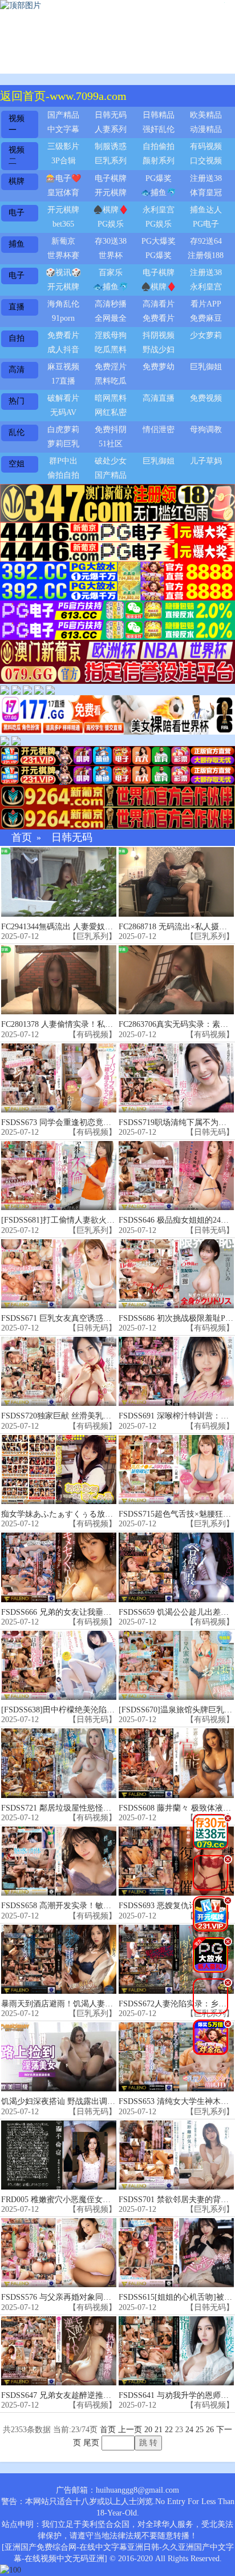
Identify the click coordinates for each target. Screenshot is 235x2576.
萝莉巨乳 (63, 444)
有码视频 (206, 146)
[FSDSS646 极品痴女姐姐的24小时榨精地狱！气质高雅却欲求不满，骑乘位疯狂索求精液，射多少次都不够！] (176, 1176)
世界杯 (111, 255)
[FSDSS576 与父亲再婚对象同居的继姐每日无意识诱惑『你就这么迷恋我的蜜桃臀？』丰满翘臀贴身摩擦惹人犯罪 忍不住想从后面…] (59, 2253)
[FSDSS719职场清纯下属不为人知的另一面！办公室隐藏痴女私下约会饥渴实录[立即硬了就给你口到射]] (176, 1078)
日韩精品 (159, 115)
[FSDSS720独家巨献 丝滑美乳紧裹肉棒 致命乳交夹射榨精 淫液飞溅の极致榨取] (59, 1371)
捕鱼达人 (206, 210)
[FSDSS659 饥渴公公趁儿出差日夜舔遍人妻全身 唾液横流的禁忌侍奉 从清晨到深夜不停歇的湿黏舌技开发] (176, 1567)
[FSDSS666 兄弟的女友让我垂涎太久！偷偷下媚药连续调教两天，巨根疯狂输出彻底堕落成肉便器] (59, 1567)
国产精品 (63, 115)
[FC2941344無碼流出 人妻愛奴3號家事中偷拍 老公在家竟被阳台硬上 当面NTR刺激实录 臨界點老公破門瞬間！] (59, 882)
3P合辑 (64, 161)
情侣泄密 (159, 430)
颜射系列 (159, 161)
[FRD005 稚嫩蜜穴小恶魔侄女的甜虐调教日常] (59, 2155)
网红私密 (111, 412)
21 (159, 2430)
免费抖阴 (111, 430)
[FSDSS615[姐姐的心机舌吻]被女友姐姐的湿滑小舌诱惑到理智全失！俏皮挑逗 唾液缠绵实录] (176, 2253)
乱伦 (17, 432)
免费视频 (206, 398)
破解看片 (63, 398)
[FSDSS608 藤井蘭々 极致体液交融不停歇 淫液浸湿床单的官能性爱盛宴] (176, 1763)
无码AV (63, 412)
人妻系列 (111, 129)
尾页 (91, 2443)
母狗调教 (206, 430)
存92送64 (206, 241)
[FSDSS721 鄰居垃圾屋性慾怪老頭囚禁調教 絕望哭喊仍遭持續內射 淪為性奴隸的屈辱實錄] (59, 1763)
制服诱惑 (111, 146)
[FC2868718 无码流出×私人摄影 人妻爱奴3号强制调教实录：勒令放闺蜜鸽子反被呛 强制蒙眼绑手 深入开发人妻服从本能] (176, 882)
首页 (22, 838)
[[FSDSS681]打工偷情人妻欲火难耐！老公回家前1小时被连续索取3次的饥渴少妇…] (59, 1176)
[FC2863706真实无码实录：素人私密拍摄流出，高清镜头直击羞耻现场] (176, 980)
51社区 (111, 444)
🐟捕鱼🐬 (159, 193)
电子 (17, 213)
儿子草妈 (206, 461)
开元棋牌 (111, 193)
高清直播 (159, 398)
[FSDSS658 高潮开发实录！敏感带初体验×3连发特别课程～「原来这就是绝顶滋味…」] (59, 1861)
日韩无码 (111, 115)
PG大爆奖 (159, 241)
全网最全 (111, 318)
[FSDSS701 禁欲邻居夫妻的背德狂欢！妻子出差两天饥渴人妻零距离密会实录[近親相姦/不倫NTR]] (176, 2155)
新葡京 (63, 241)
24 (189, 2430)
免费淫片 (111, 367)
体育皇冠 (206, 193)
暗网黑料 (111, 398)
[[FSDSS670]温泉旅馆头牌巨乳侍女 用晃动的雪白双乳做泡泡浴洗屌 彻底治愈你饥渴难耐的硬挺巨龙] (176, 1665)
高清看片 (159, 304)
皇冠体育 (63, 193)
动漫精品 (206, 129)
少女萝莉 (206, 335)
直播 (17, 307)
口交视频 (206, 161)
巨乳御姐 (206, 367)
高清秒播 (111, 304)
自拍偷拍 (159, 146)
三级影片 (63, 146)
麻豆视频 (63, 367)
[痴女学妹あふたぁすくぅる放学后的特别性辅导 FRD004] (59, 1470)
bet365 (63, 224)
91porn (63, 318)
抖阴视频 (159, 335)
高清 (17, 370)
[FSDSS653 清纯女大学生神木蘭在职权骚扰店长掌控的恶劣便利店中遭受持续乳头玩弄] (176, 2057)
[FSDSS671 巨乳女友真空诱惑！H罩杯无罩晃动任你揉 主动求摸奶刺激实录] (59, 1274)
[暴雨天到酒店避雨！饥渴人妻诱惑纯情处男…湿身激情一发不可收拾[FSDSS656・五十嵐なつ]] (59, 1959)
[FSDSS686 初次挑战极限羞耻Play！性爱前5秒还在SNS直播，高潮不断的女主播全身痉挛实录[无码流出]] (176, 1274)
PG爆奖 (159, 178)
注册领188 (206, 255)
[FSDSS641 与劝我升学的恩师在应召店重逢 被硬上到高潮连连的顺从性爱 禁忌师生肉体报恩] (176, 2351)
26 (210, 2430)
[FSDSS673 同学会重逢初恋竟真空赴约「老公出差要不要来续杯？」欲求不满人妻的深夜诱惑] (59, 1078)
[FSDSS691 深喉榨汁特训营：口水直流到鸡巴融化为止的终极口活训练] (176, 1371)
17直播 (63, 381)
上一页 (130, 2430)
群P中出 (63, 461)
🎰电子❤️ (63, 178)
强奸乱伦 (159, 129)
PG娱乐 (111, 224)
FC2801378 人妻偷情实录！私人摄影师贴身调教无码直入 (101, 1024)
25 (200, 2430)
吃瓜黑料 (111, 350)
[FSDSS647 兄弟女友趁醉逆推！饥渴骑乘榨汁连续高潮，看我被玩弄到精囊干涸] (59, 2351)
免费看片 (159, 318)
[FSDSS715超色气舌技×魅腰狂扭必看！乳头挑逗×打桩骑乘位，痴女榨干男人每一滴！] (176, 1470)
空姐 (17, 464)
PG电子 (206, 224)
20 (148, 2430)
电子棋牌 (111, 178)
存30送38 (111, 241)
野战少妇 (159, 350)
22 (169, 2430)
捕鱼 (17, 244)
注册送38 (206, 178)
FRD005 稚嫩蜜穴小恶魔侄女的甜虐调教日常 (80, 2200)
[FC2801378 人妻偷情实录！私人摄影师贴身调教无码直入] (59, 980)
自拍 (17, 338)
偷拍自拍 (63, 475)
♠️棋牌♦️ (111, 210)
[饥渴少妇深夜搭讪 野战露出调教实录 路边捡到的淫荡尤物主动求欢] (59, 2057)
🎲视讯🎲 (63, 273)
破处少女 (111, 461)
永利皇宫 (159, 210)
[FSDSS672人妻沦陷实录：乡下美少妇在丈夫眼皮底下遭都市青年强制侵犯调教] (176, 1959)
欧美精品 (206, 115)
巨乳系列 (111, 161)
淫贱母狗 (111, 335)
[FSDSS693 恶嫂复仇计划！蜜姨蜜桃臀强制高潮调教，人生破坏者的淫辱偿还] (176, 1861)
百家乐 (111, 273)
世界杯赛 (63, 255)
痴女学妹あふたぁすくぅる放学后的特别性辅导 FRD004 (100, 1514)
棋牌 (17, 181)
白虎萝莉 (63, 430)
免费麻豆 (206, 318)
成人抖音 (63, 350)
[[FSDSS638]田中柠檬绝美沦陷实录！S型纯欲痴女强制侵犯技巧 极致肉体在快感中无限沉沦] (59, 1665)
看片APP (206, 304)
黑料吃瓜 (111, 381)
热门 (17, 401)
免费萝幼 (159, 367)
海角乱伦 (63, 304)
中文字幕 (63, 129)
